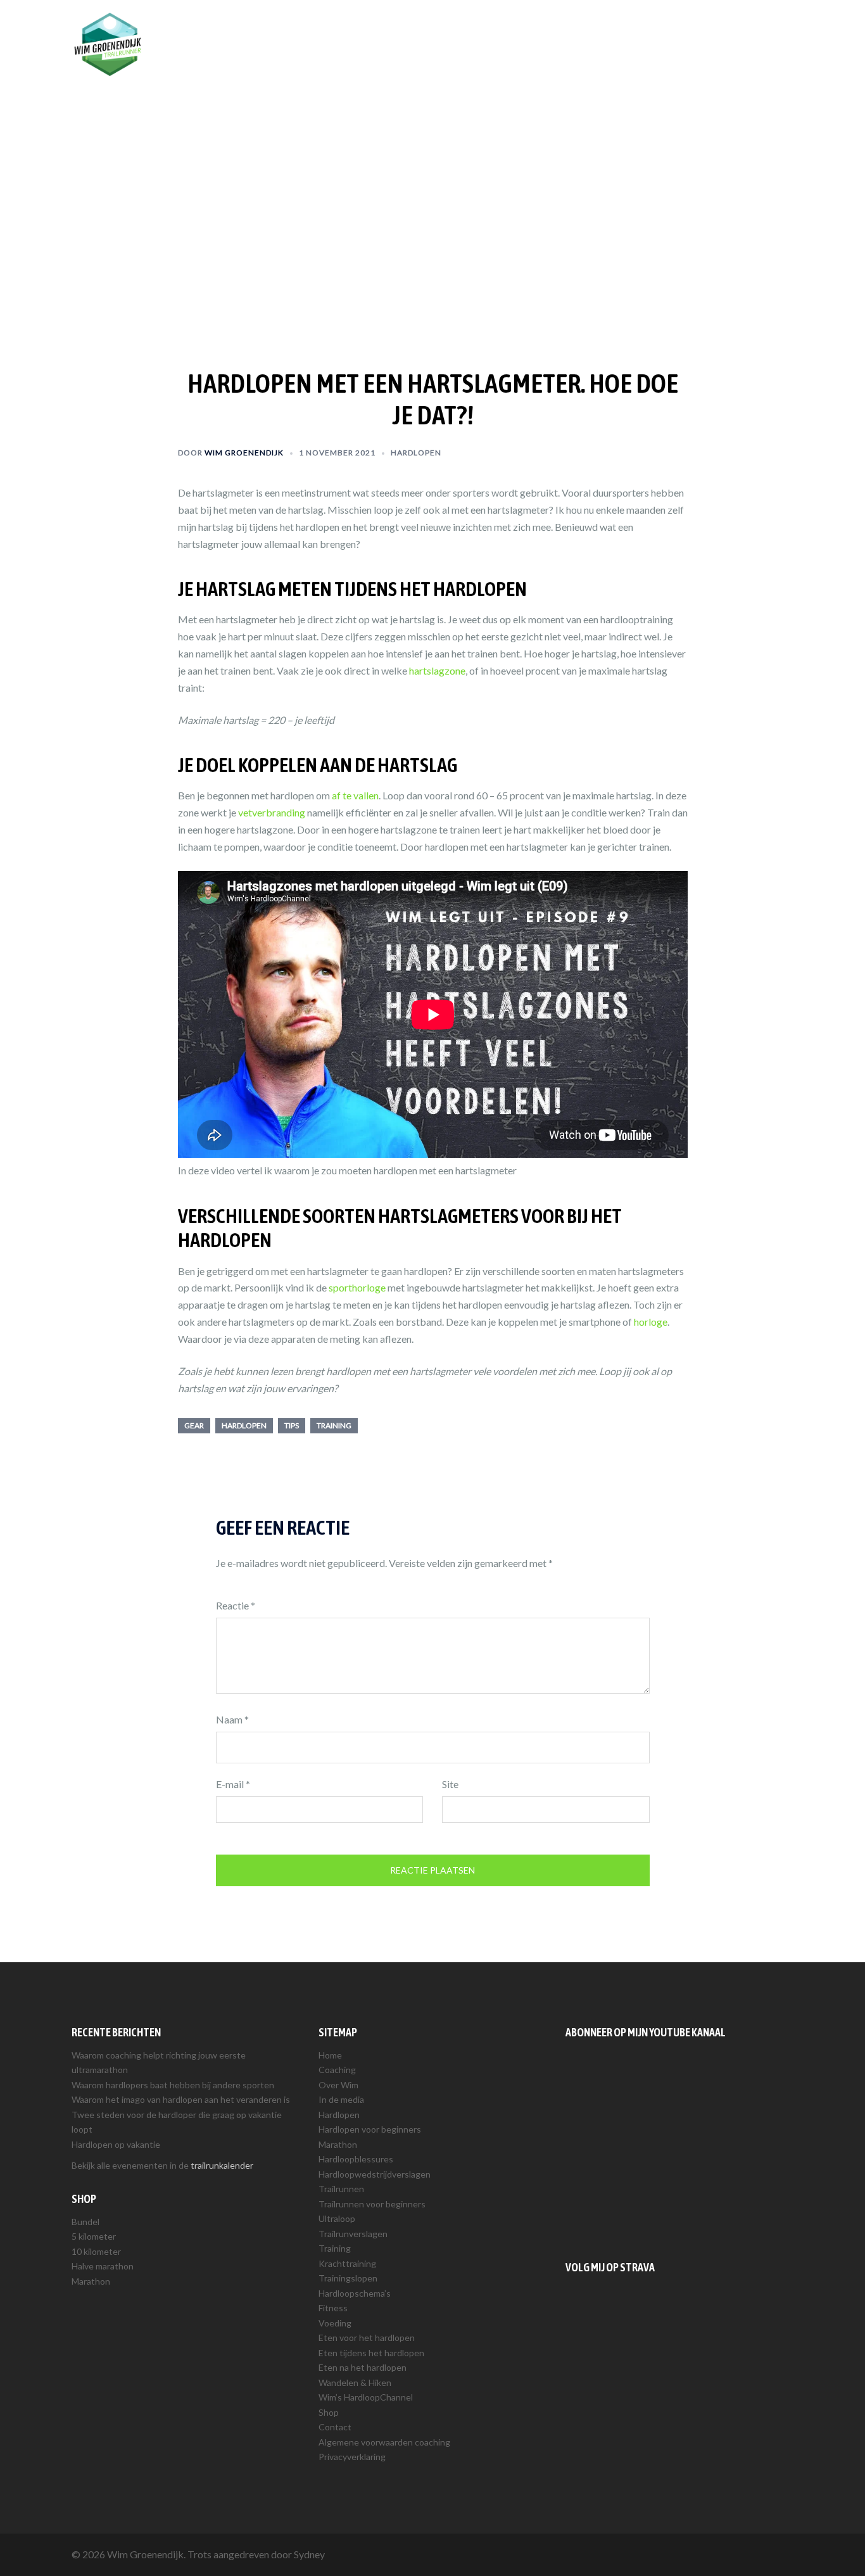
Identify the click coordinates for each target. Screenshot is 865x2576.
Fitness (333, 2308)
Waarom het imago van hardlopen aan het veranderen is (181, 2099)
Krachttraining (347, 2263)
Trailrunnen (602, 30)
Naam (232, 1719)
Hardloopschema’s (355, 2293)
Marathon (91, 2281)
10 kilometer (96, 2251)
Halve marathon (103, 2266)
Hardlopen (541, 30)
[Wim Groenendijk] (108, 43)
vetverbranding (272, 812)
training (334, 1425)
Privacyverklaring (352, 2457)
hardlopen (244, 1425)
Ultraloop (337, 2218)
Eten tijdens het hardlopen (371, 2353)
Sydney (309, 2554)
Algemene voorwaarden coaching (384, 2442)
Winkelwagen (758, 30)
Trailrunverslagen (353, 2234)
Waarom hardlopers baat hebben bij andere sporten (173, 2085)
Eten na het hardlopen (363, 2367)
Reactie (236, 1605)
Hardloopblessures (356, 2159)
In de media (341, 2099)
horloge (651, 1322)
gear (194, 1425)
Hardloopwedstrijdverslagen (375, 2174)
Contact (335, 2427)
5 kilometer (94, 2236)
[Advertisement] (679, 2147)
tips (292, 1425)
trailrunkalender (222, 2165)
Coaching (426, 30)
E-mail (233, 1784)
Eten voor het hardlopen (367, 2338)
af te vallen (355, 795)
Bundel (85, 2222)
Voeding (335, 2323)
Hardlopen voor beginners (370, 2129)
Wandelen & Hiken (355, 2382)
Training (659, 30)
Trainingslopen (348, 2278)
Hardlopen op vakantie (116, 2144)
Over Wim (483, 30)
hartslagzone (437, 670)
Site (450, 1784)
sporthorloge (357, 1287)
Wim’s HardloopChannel (366, 2397)
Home (330, 2055)
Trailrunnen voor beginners (372, 2204)
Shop (703, 30)
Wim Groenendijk (244, 453)
